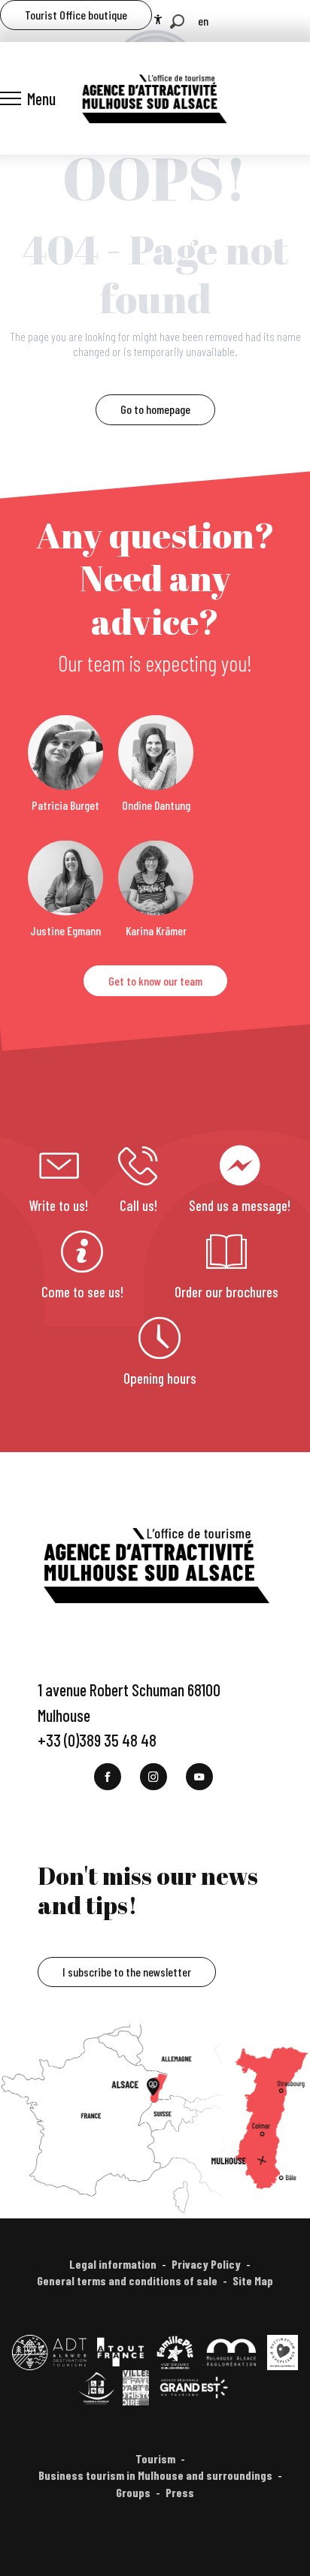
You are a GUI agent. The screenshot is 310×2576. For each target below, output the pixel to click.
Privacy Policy (206, 2264)
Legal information (113, 2264)
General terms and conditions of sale (127, 2280)
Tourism (155, 2458)
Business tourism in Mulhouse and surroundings (155, 2475)
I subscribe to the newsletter (127, 1972)
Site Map (253, 2280)
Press (180, 2492)
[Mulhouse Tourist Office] (153, 98)
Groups (133, 2492)
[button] (177, 21)
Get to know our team (155, 981)
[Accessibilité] (158, 20)
